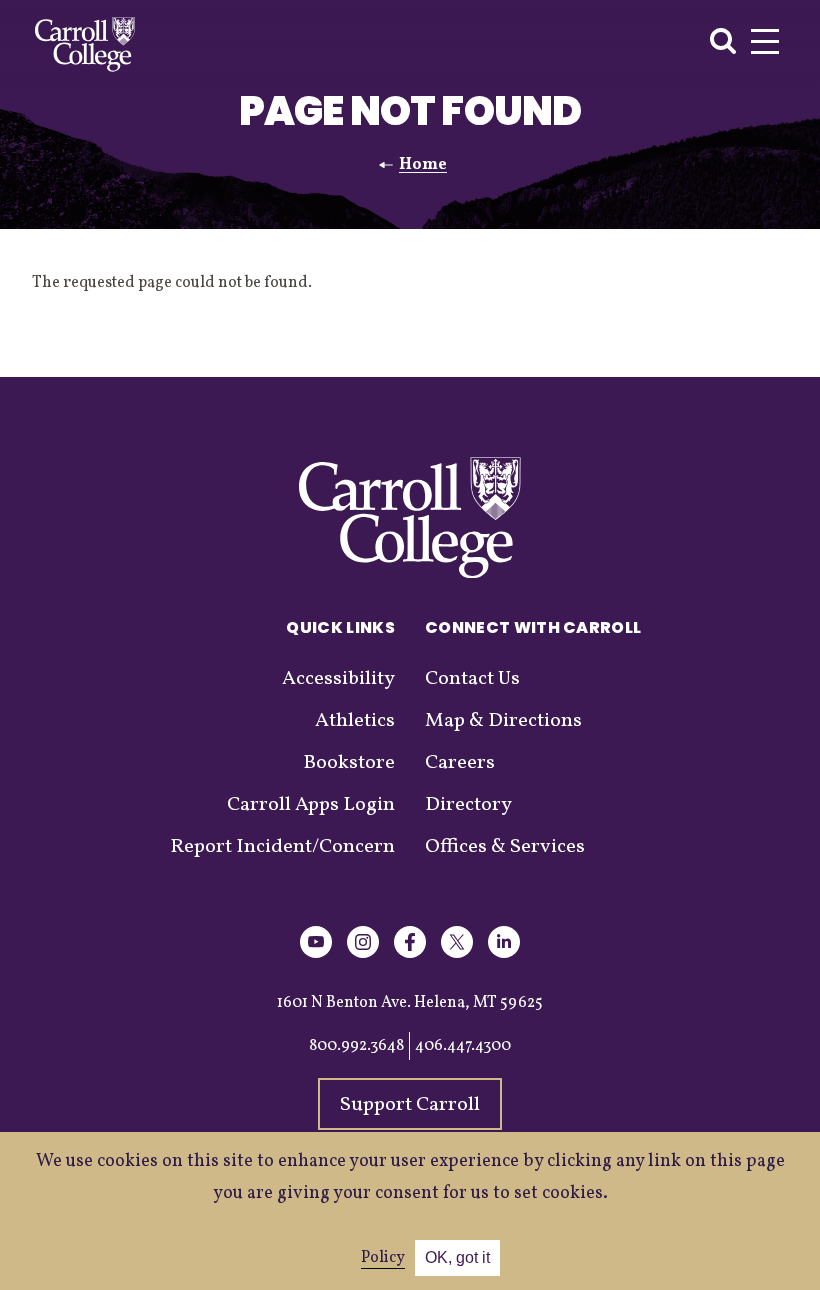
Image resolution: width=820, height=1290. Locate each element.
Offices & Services (505, 847)
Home (423, 165)
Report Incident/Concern (282, 847)
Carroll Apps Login (311, 805)
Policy (383, 1258)
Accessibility (338, 679)
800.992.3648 (356, 1046)
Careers (460, 763)
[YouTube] (316, 954)
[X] (457, 954)
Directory (468, 805)
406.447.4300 (463, 1046)
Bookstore (349, 763)
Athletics (355, 721)
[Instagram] (363, 954)
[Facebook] (410, 954)
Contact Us (472, 679)
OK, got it (457, 1257)
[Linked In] (504, 954)
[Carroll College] (85, 44)
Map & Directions (503, 721)
